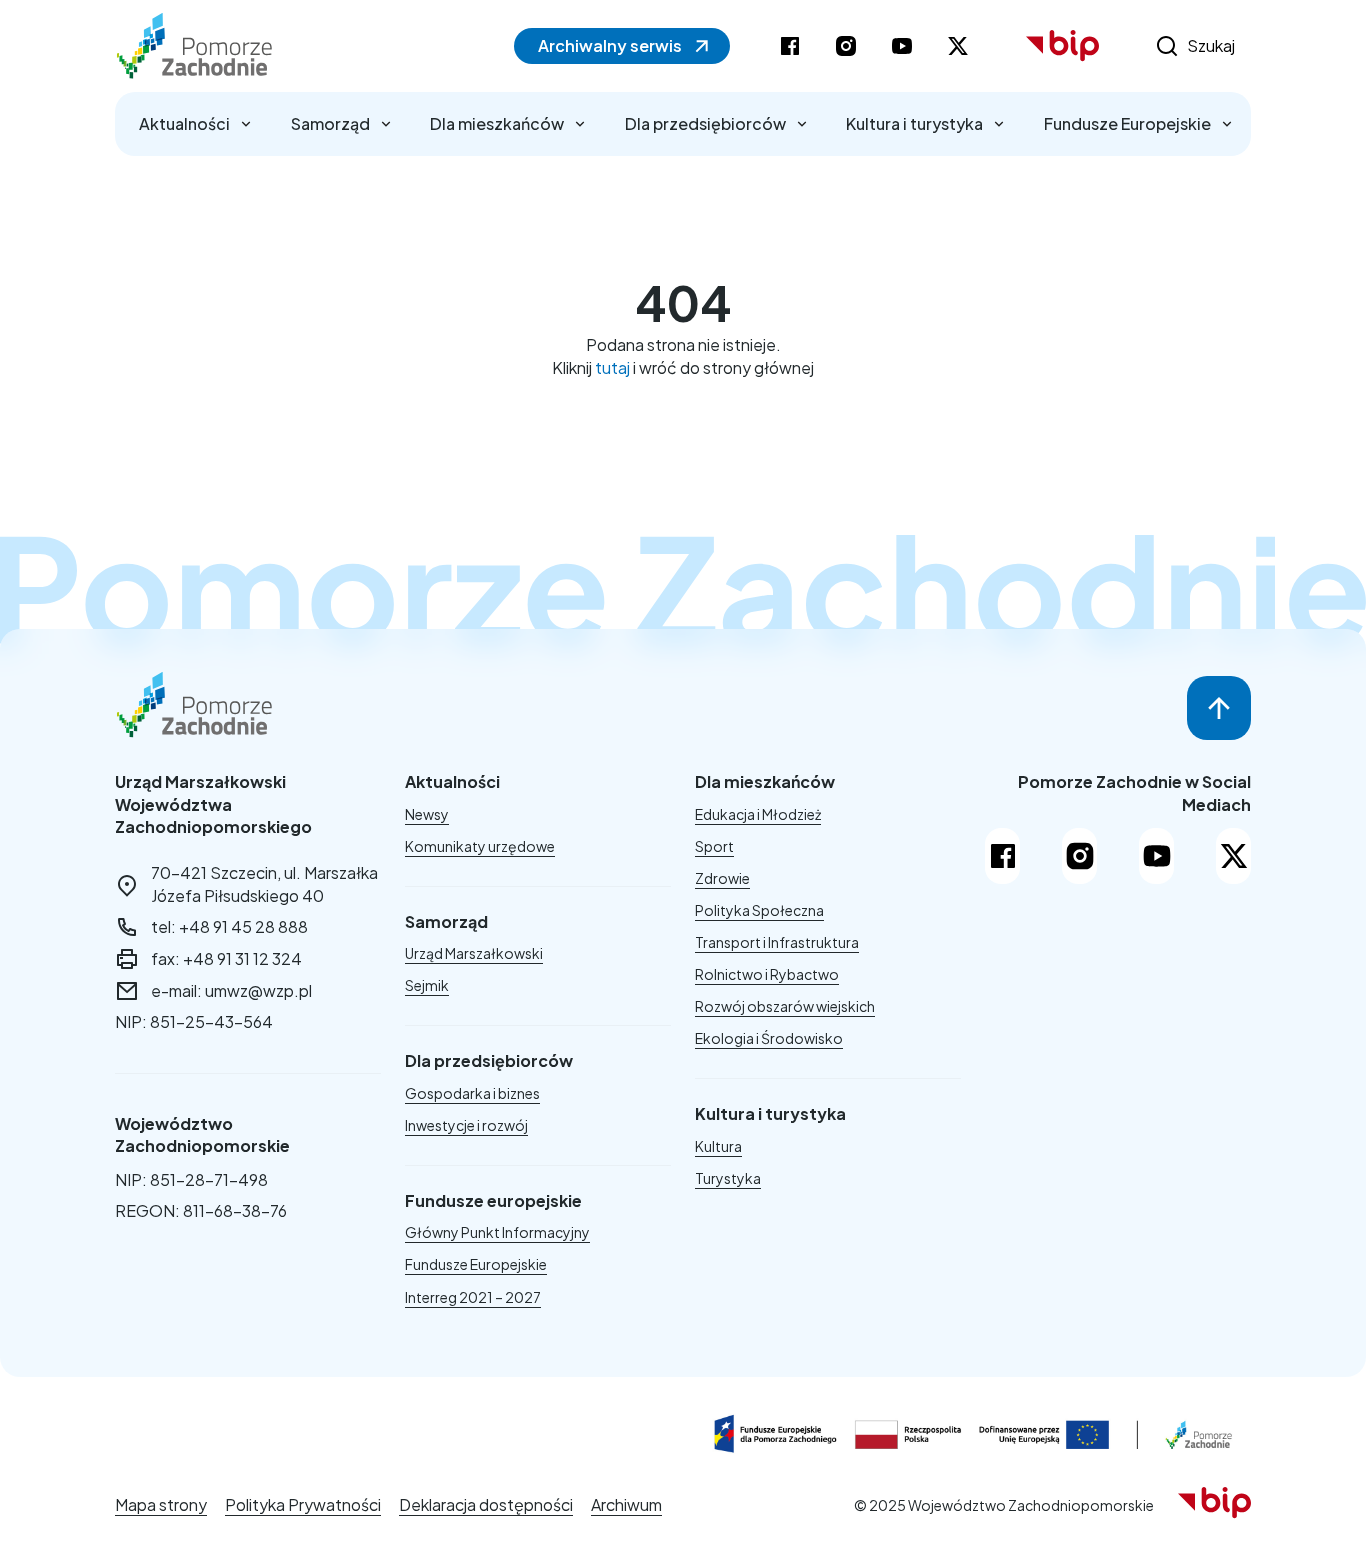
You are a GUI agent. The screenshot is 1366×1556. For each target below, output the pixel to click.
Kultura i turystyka (914, 123)
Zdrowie (722, 878)
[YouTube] (1156, 856)
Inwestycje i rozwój (466, 1125)
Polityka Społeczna (759, 910)
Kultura (718, 1146)
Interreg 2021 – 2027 (473, 1297)
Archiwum (626, 1504)
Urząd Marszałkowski (474, 953)
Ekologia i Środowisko (769, 1038)
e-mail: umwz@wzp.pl (231, 990)
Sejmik (427, 985)
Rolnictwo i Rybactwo (767, 974)
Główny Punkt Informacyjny (497, 1232)
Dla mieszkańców (497, 123)
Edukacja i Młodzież (758, 814)
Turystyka (728, 1178)
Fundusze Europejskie (1127, 123)
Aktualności (184, 123)
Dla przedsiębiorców (705, 123)
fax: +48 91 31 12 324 (226, 958)
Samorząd (330, 123)
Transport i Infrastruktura (777, 942)
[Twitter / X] (1233, 856)
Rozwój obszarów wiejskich (785, 1006)
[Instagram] (1079, 856)
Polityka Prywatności (303, 1504)
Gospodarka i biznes (472, 1093)
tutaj (612, 367)
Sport (714, 846)
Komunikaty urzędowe (480, 846)
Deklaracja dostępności (486, 1504)
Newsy (427, 814)
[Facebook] (1002, 856)
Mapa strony (161, 1504)
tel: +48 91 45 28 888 (229, 926)
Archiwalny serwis (610, 45)
